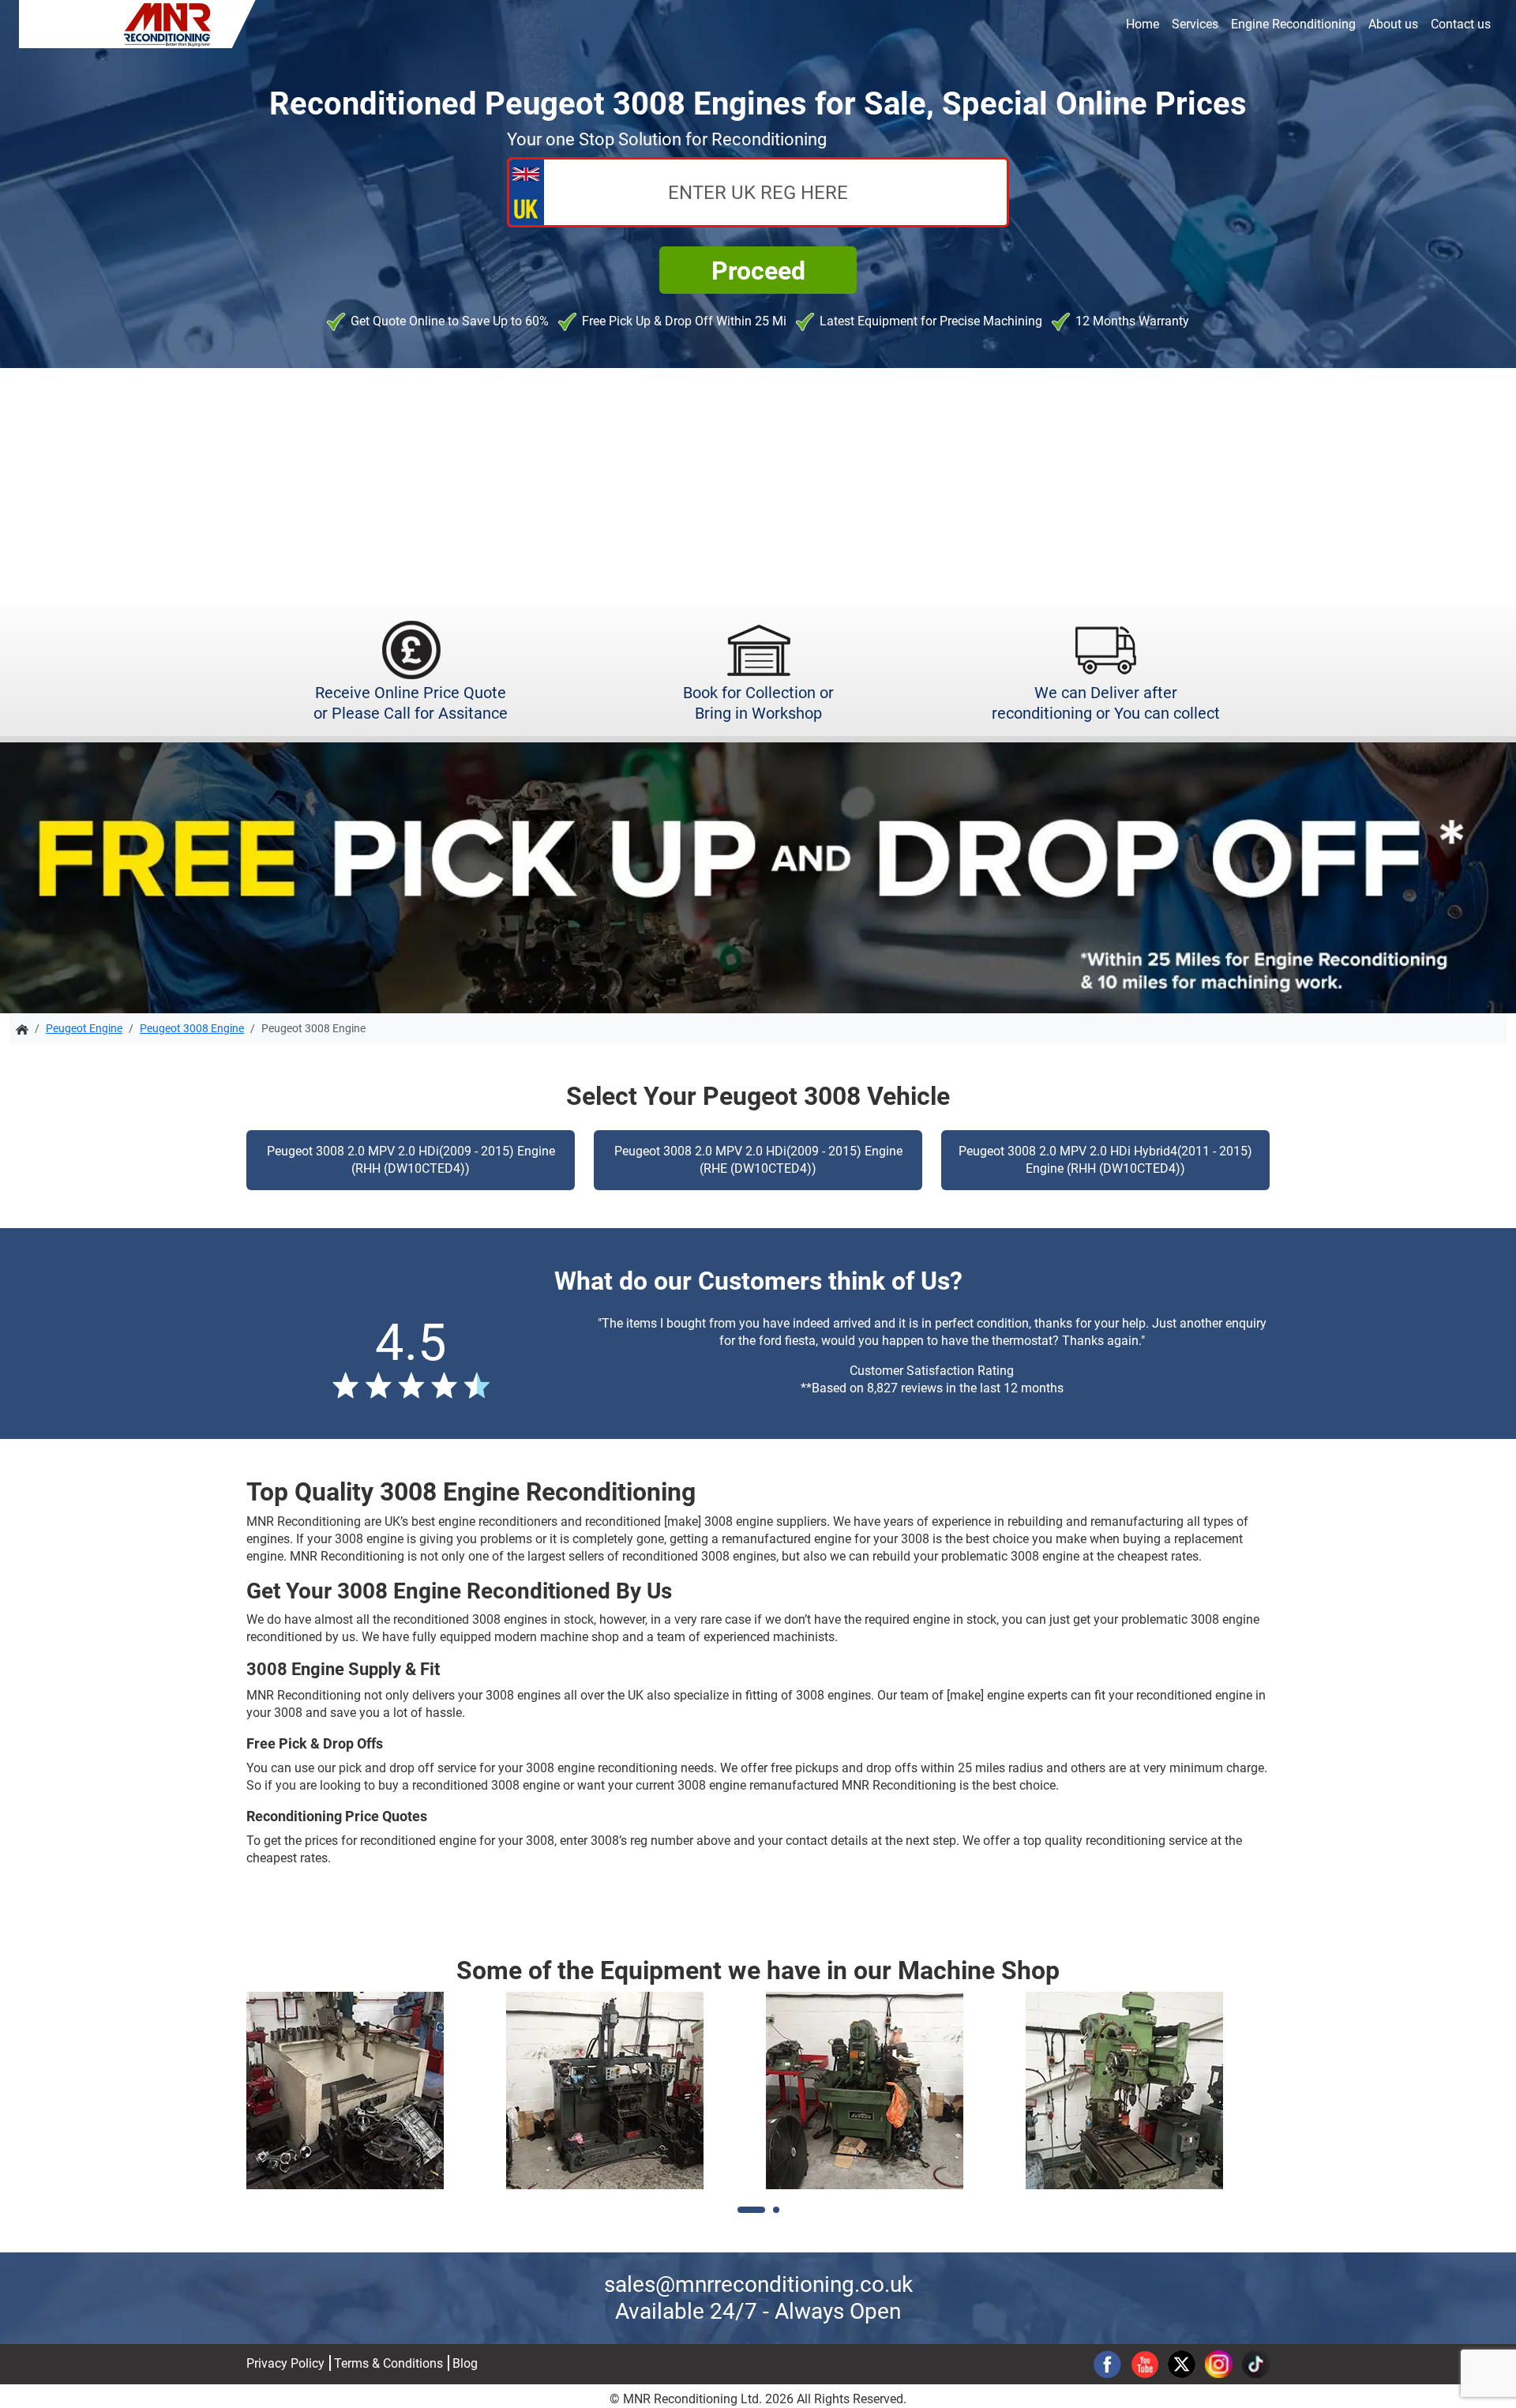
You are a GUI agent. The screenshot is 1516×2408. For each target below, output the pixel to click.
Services (1195, 24)
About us (1393, 24)
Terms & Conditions (388, 2363)
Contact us (1461, 24)
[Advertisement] (758, 486)
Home (1143, 24)
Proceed (758, 271)
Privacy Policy (285, 2363)
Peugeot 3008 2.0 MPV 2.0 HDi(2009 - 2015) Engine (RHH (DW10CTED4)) (411, 1160)
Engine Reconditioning (1293, 24)
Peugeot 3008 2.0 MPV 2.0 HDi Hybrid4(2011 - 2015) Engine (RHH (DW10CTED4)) (1105, 1160)
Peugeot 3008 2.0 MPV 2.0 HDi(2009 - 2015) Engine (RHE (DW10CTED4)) (758, 1160)
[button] (751, 2210)
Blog (465, 2363)
